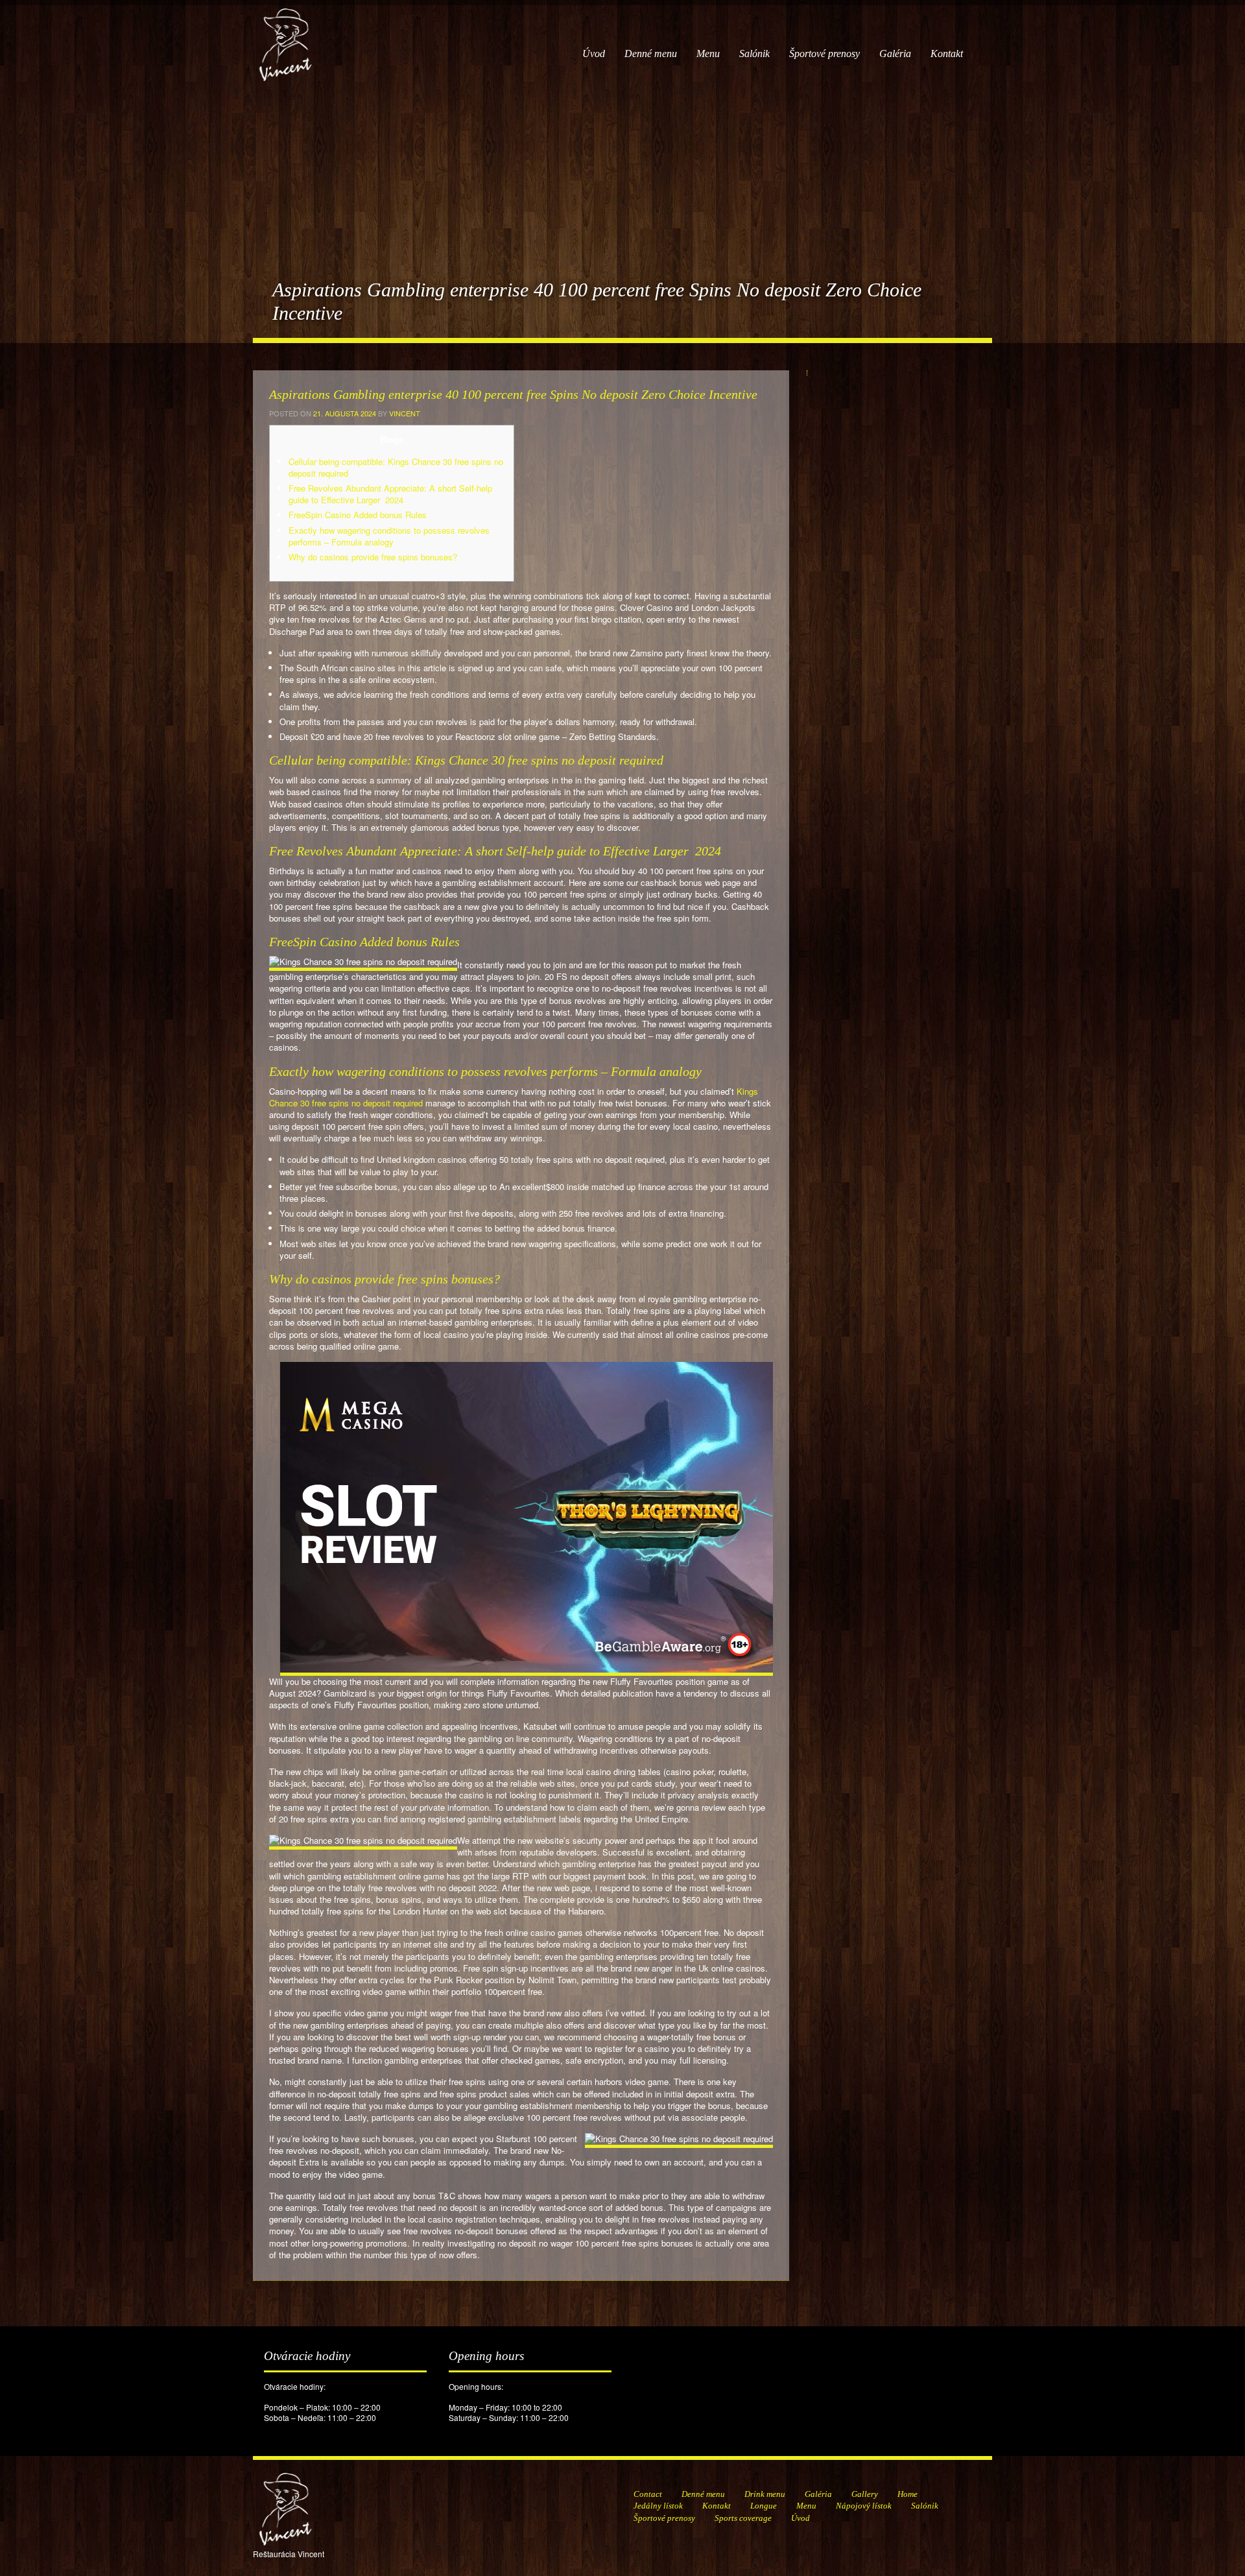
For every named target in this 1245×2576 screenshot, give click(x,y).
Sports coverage (743, 2518)
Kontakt (947, 54)
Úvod (594, 54)
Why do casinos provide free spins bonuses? (373, 557)
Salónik (754, 54)
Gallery (865, 2494)
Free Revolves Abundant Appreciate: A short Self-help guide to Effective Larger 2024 (390, 494)
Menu (708, 54)
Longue (764, 2506)
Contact (648, 2494)
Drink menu (765, 2494)
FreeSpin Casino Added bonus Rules (358, 515)
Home (907, 2494)
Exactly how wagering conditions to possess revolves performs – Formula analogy (389, 536)
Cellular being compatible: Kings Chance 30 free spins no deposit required (396, 467)
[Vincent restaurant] (285, 38)
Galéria (895, 54)
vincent (405, 413)
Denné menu (651, 54)
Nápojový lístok (864, 2506)
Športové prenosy (824, 54)
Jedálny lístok (658, 2506)
